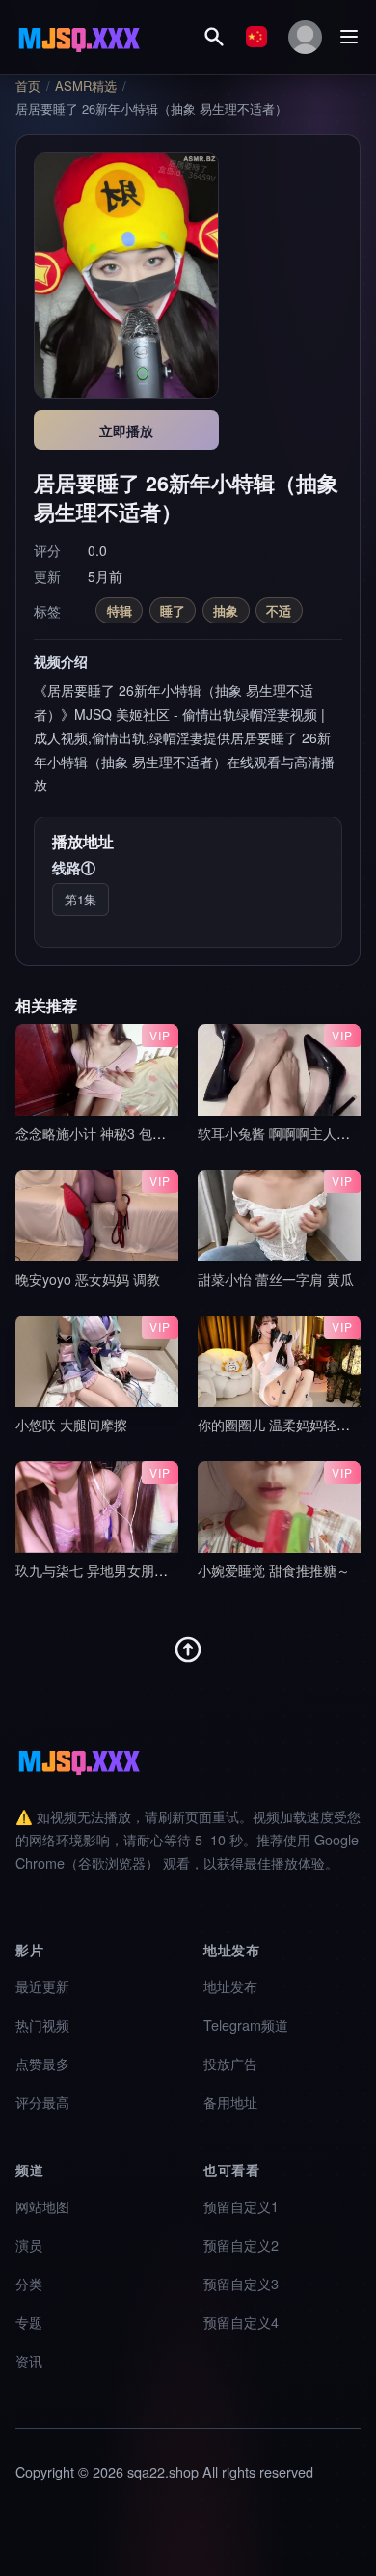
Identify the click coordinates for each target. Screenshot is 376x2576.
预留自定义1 (241, 2206)
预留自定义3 (241, 2283)
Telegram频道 (246, 2024)
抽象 (226, 610)
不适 (279, 610)
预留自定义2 (241, 2244)
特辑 (120, 610)
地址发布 (230, 1986)
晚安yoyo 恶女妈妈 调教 (88, 1279)
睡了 (173, 610)
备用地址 (230, 2102)
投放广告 (230, 2063)
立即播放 (126, 430)
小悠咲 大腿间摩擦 (71, 1425)
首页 (28, 86)
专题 (29, 2322)
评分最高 (42, 2102)
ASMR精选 (86, 86)
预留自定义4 (241, 2322)
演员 (29, 2244)
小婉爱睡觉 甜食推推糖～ (274, 1570)
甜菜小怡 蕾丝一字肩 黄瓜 (276, 1279)
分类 (29, 2283)
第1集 (81, 899)
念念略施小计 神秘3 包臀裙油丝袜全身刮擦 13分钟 (168, 1133)
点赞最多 (42, 2063)
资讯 (29, 2360)
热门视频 (42, 2024)
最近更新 (42, 1986)
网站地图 (42, 2206)
